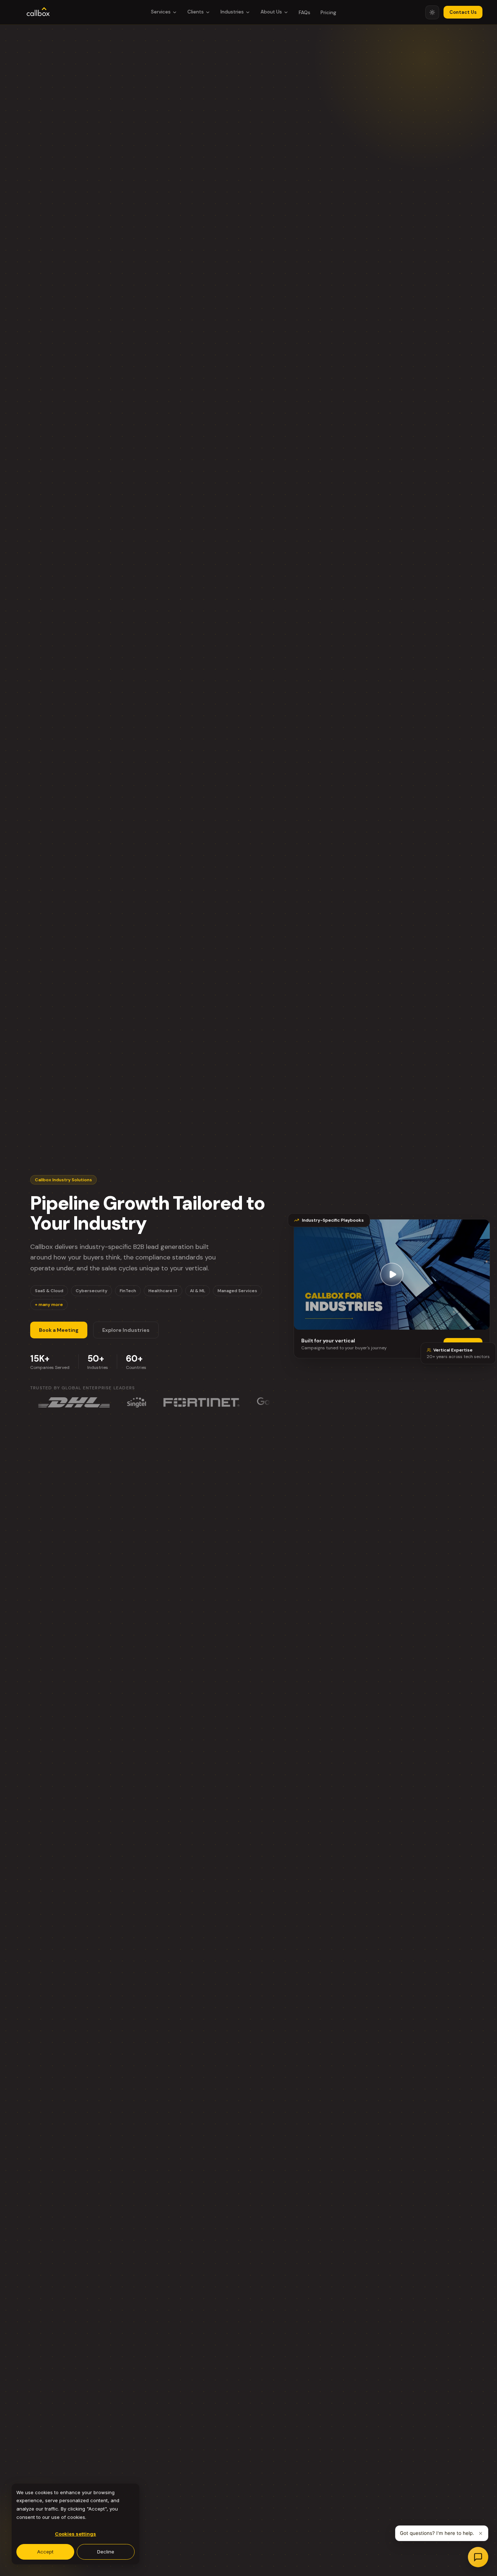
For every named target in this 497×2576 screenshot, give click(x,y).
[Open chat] (478, 2557)
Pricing (328, 13)
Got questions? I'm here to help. (437, 2533)
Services (161, 12)
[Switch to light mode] (432, 12)
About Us (271, 12)
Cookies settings (75, 2534)
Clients (196, 12)
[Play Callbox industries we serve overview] (392, 1276)
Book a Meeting (59, 1330)
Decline (106, 2552)
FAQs (305, 13)
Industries (232, 12)
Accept (45, 2552)
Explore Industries (126, 1330)
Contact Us (463, 12)
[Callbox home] (38, 12)
